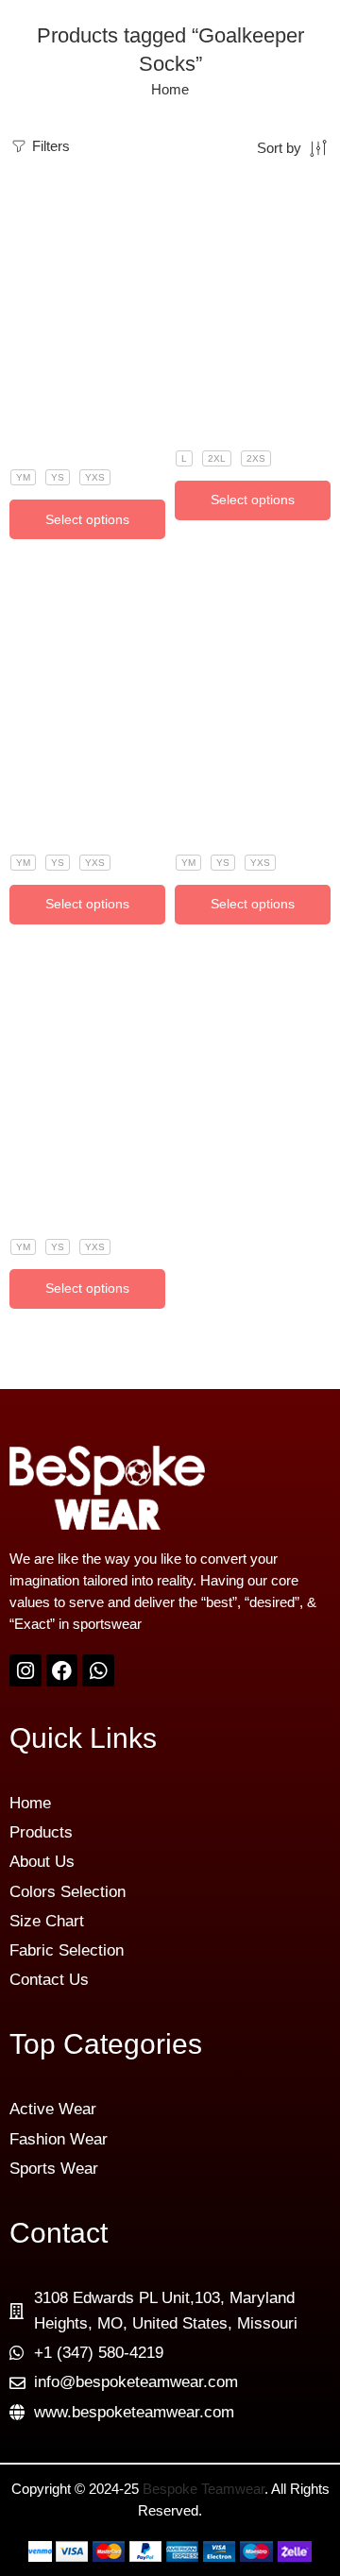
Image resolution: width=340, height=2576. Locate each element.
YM (23, 477)
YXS (95, 477)
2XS (256, 458)
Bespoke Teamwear (204, 2489)
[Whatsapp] (98, 1670)
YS (58, 477)
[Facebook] (62, 1670)
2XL (217, 458)
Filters (49, 146)
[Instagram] (25, 1670)
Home (170, 90)
